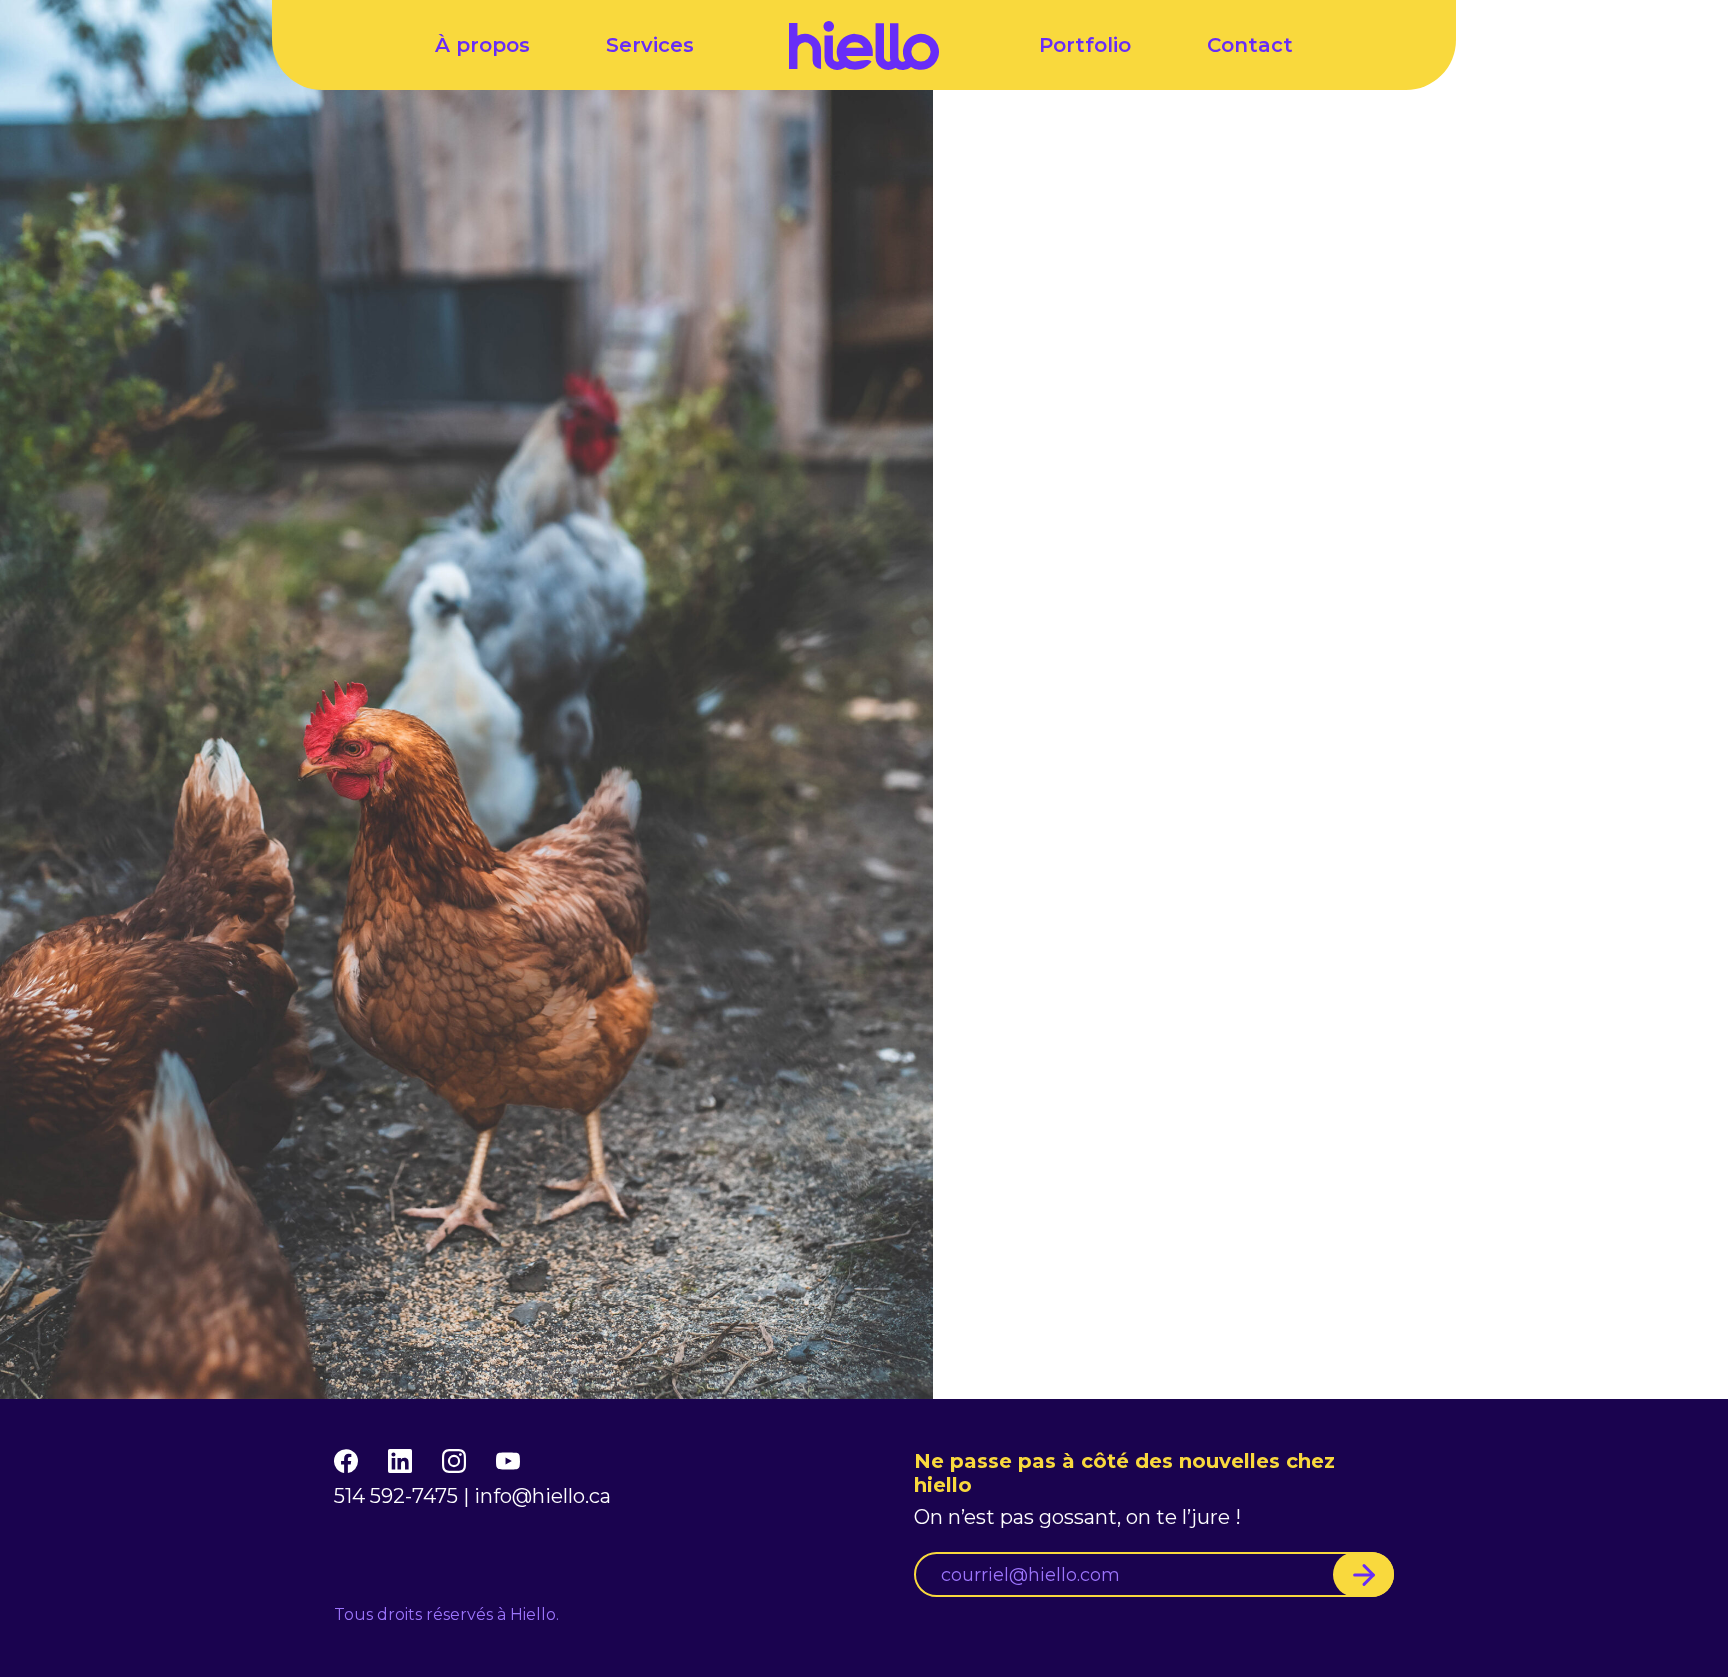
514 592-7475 (396, 1496)
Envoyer (1363, 1574)
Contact (1250, 45)
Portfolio (1085, 45)
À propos (482, 45)
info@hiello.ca (542, 1496)
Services (650, 45)
